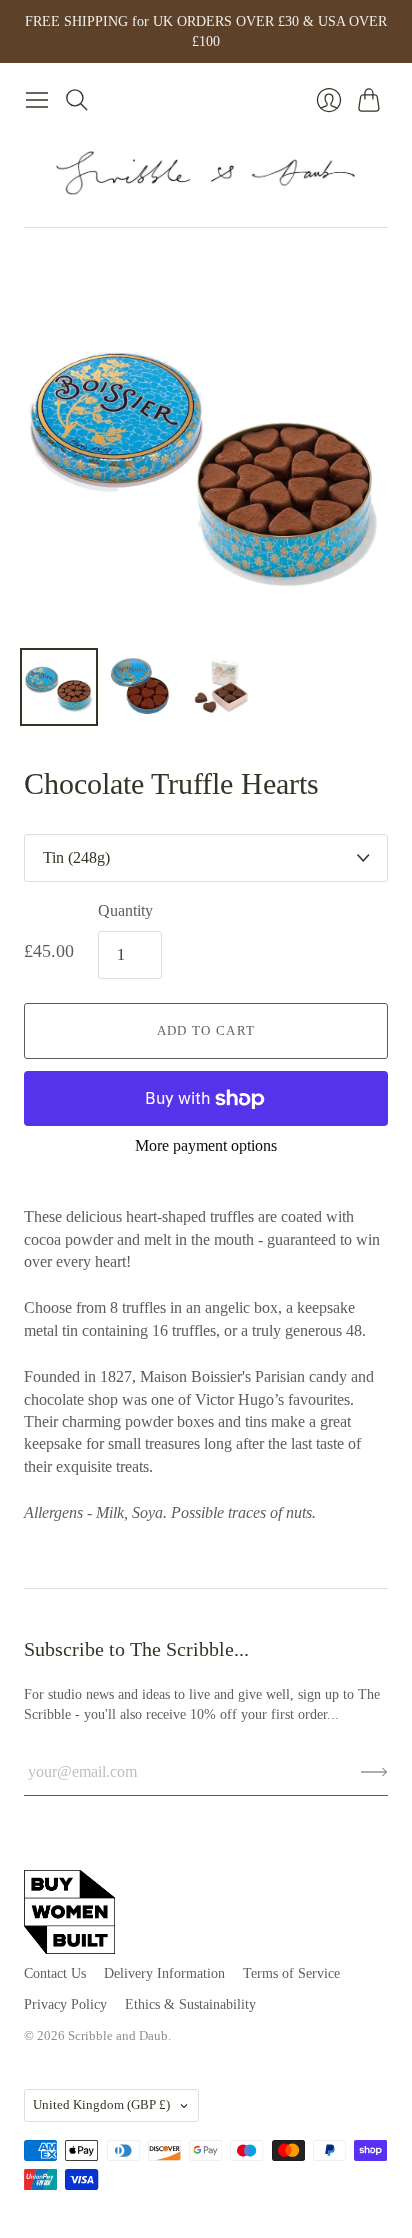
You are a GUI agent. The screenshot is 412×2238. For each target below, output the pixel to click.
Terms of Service (291, 1973)
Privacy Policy (65, 2004)
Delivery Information (164, 1973)
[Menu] (37, 100)
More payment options (206, 1145)
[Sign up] (374, 1772)
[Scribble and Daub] (206, 173)
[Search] (77, 100)
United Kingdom (101, 2104)
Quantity (125, 910)
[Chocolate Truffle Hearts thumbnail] (59, 687)
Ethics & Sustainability (190, 2004)
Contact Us (55, 1973)
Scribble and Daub (118, 2035)
